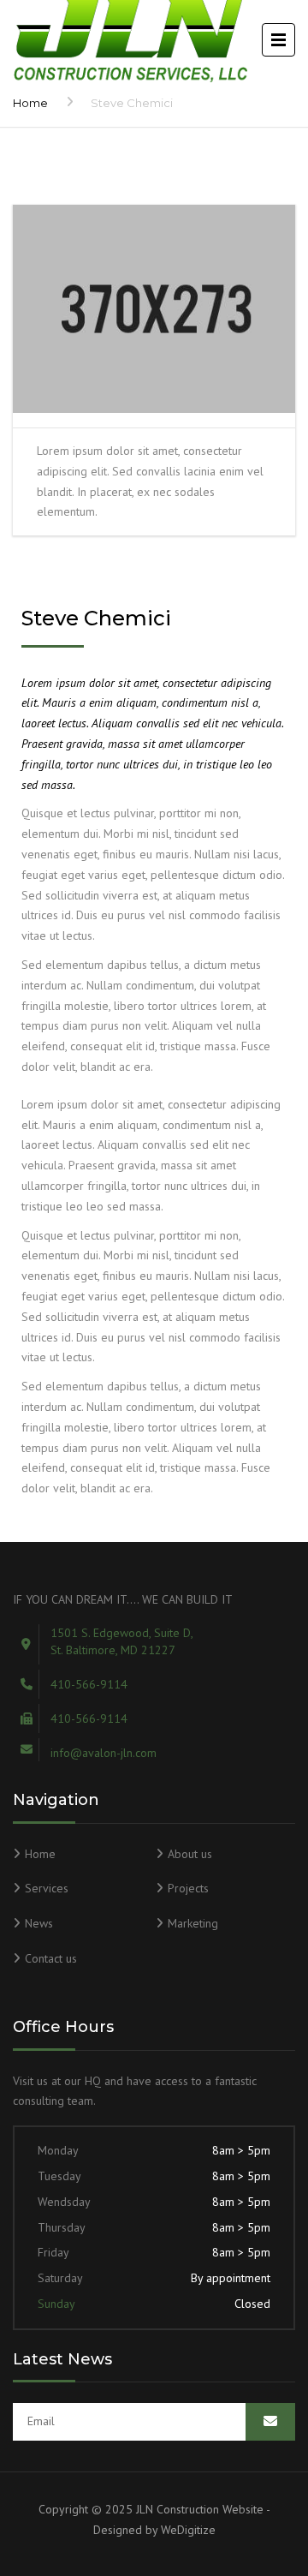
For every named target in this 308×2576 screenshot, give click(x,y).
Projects (188, 1888)
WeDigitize (188, 2530)
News (39, 1923)
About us (190, 1854)
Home (30, 103)
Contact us (51, 1958)
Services (47, 1888)
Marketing (193, 1923)
